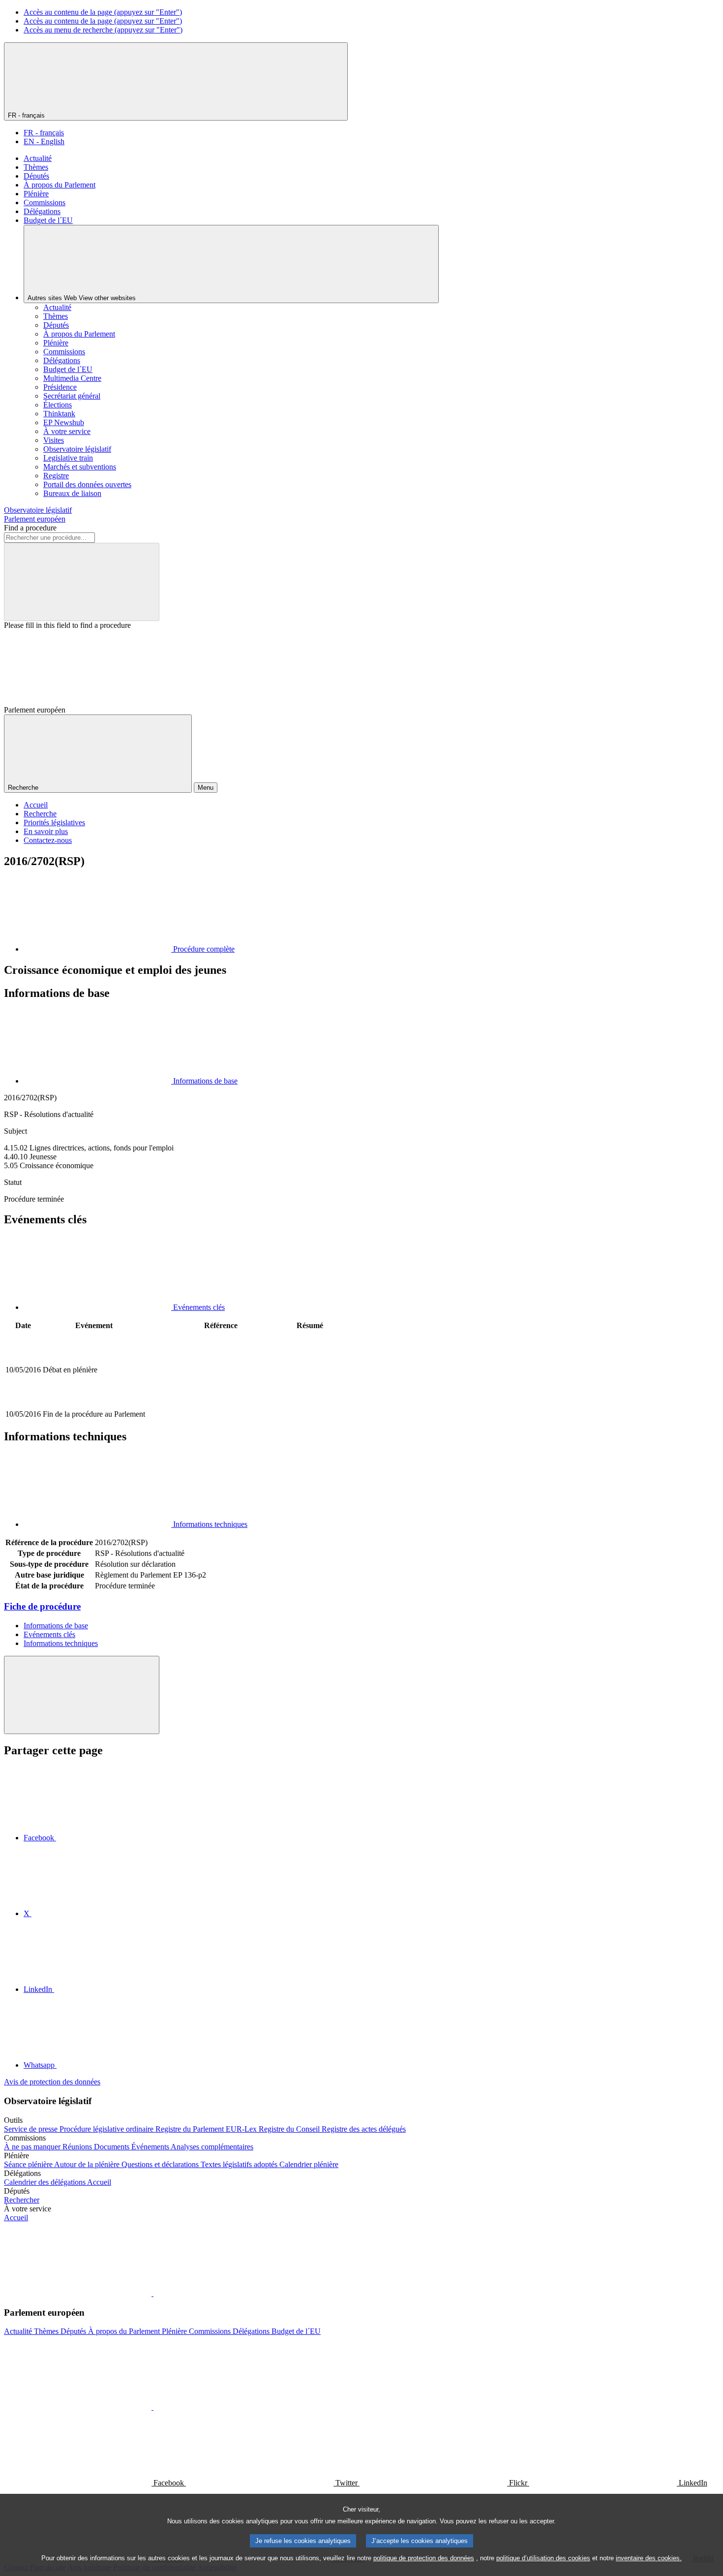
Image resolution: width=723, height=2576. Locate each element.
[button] (152, 2293)
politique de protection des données (424, 2558)
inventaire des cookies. (649, 2558)
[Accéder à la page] (221, 1403)
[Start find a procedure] (82, 582)
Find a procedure (30, 528)
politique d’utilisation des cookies (543, 2558)
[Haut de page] (82, 1695)
